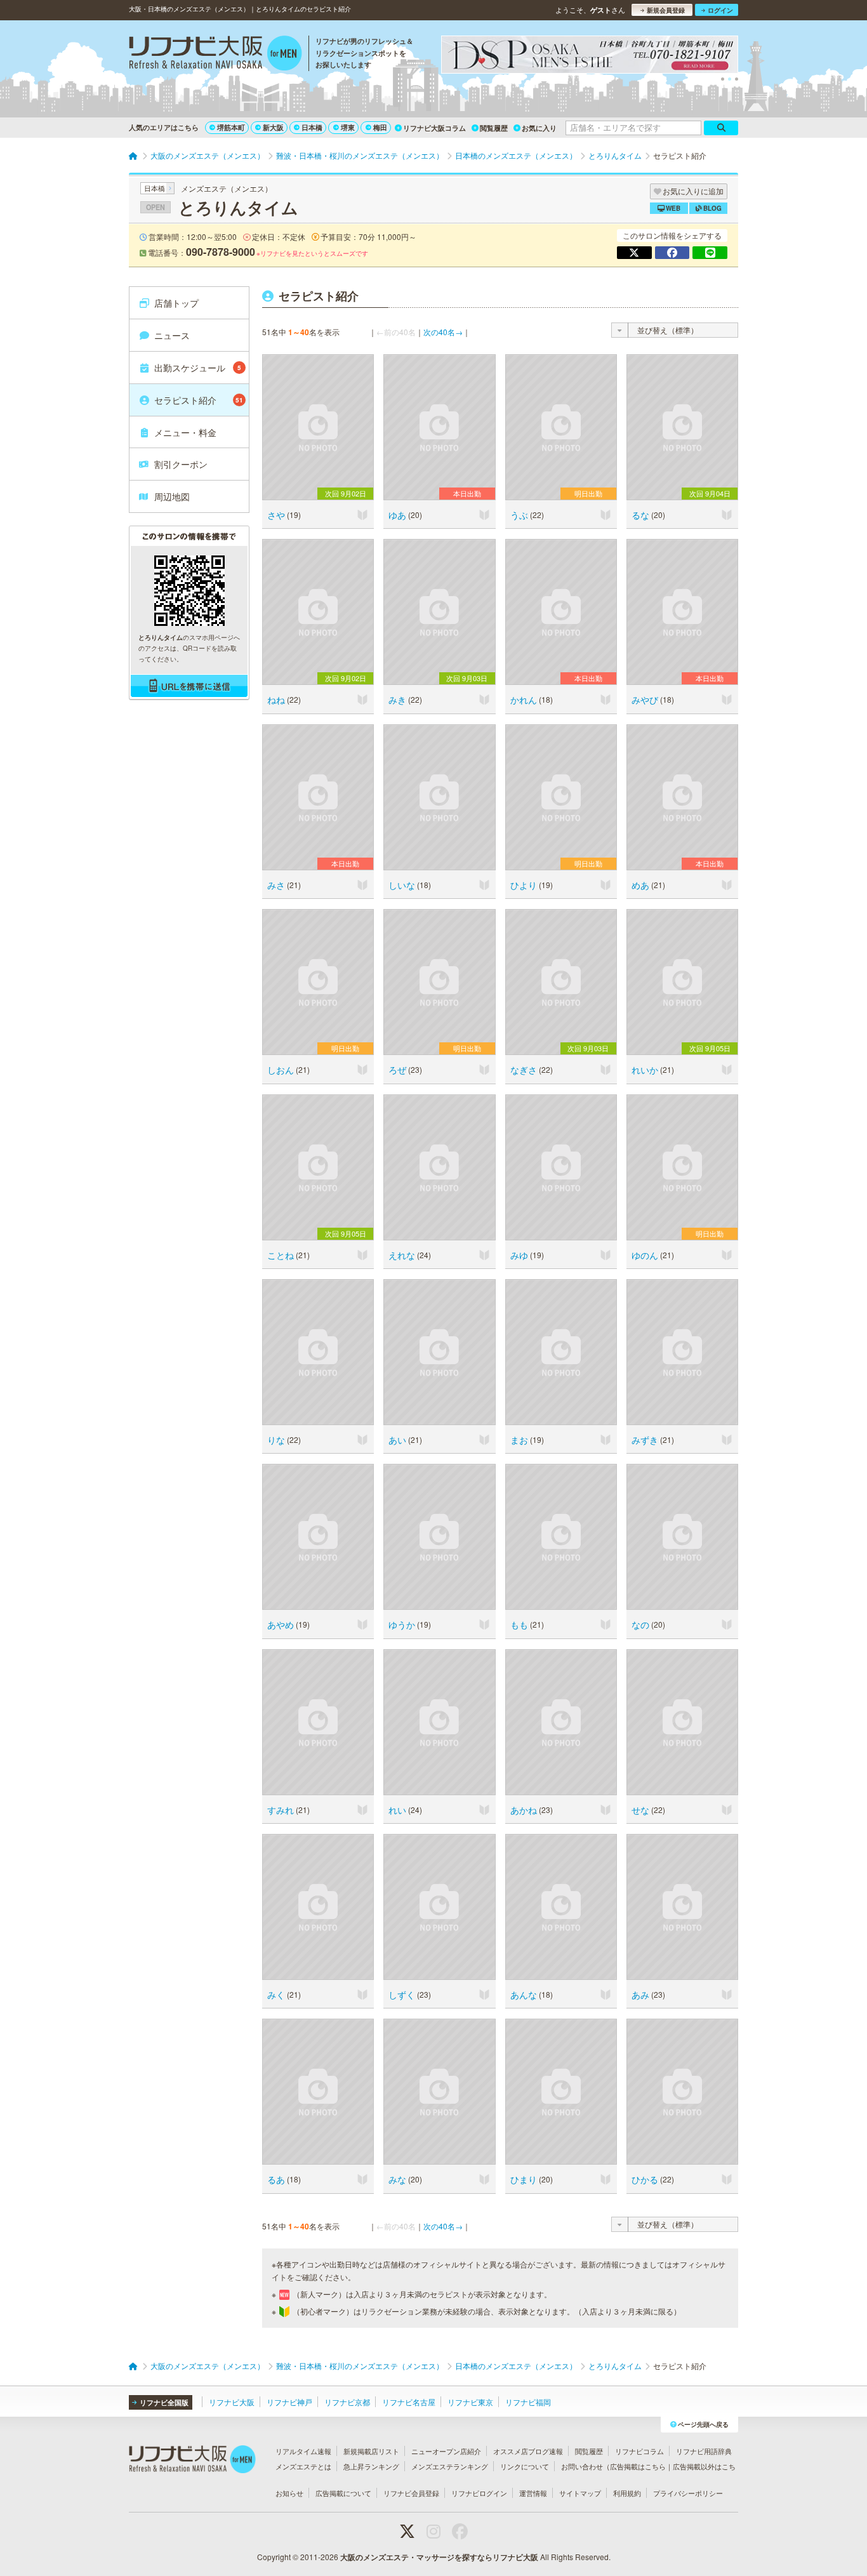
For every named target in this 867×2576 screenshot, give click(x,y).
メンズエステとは (303, 2466)
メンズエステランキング (450, 2466)
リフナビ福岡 (528, 2402)
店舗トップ (176, 303)
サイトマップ (580, 2493)
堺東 (348, 127)
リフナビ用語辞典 (704, 2451)
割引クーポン (181, 464)
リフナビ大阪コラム (434, 128)
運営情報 (533, 2493)
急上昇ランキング (371, 2466)
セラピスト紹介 (199, 400)
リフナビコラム (639, 2451)
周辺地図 (172, 496)
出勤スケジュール (198, 368)
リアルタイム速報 (303, 2451)
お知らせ (289, 2493)
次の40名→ (443, 332)
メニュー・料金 (185, 432)
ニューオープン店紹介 (446, 2451)
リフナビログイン (479, 2493)
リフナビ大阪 (232, 2402)
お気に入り (539, 128)
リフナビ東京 (470, 2402)
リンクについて (525, 2466)
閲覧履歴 (494, 128)
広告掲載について (343, 2493)
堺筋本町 (231, 127)
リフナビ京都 (347, 2402)
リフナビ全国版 (164, 2402)
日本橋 (312, 127)
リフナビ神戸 (289, 2402)
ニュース (172, 335)
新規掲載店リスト (371, 2451)
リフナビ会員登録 (411, 2493)
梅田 (380, 127)
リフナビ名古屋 (409, 2402)
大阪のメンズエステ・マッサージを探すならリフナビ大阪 (439, 2557)
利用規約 (627, 2493)
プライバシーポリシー (688, 2493)
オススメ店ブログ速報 (528, 2451)
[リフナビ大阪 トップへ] (215, 55)
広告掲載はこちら (638, 2466)
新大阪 (273, 127)
